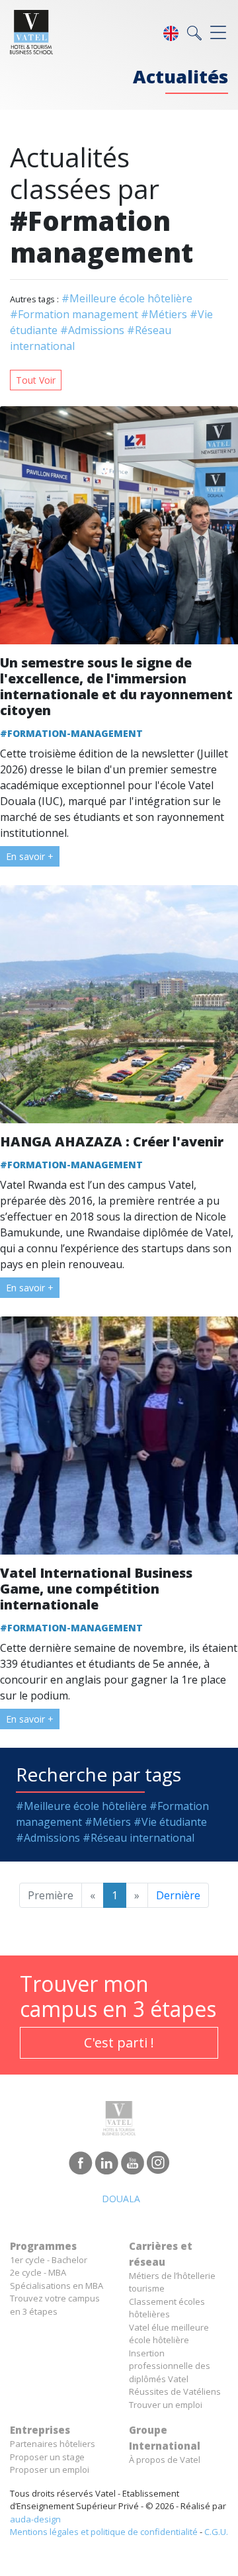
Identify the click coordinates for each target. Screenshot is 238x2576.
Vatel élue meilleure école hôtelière (169, 2334)
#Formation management (74, 314)
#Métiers (164, 314)
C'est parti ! (119, 2042)
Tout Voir (36, 380)
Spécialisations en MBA (57, 2286)
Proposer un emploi (50, 2469)
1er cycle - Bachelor (49, 2260)
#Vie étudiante (170, 1822)
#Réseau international (139, 1838)
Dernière (178, 1895)
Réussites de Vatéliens (175, 2391)
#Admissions (92, 330)
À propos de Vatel (165, 2460)
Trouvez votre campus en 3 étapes (55, 2305)
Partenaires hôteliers (53, 2444)
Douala (121, 2199)
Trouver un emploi (166, 2405)
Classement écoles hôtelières (167, 2308)
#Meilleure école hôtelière (127, 298)
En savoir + (30, 856)
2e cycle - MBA (38, 2272)
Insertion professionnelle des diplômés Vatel (170, 2366)
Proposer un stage (47, 2457)
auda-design (35, 2519)
